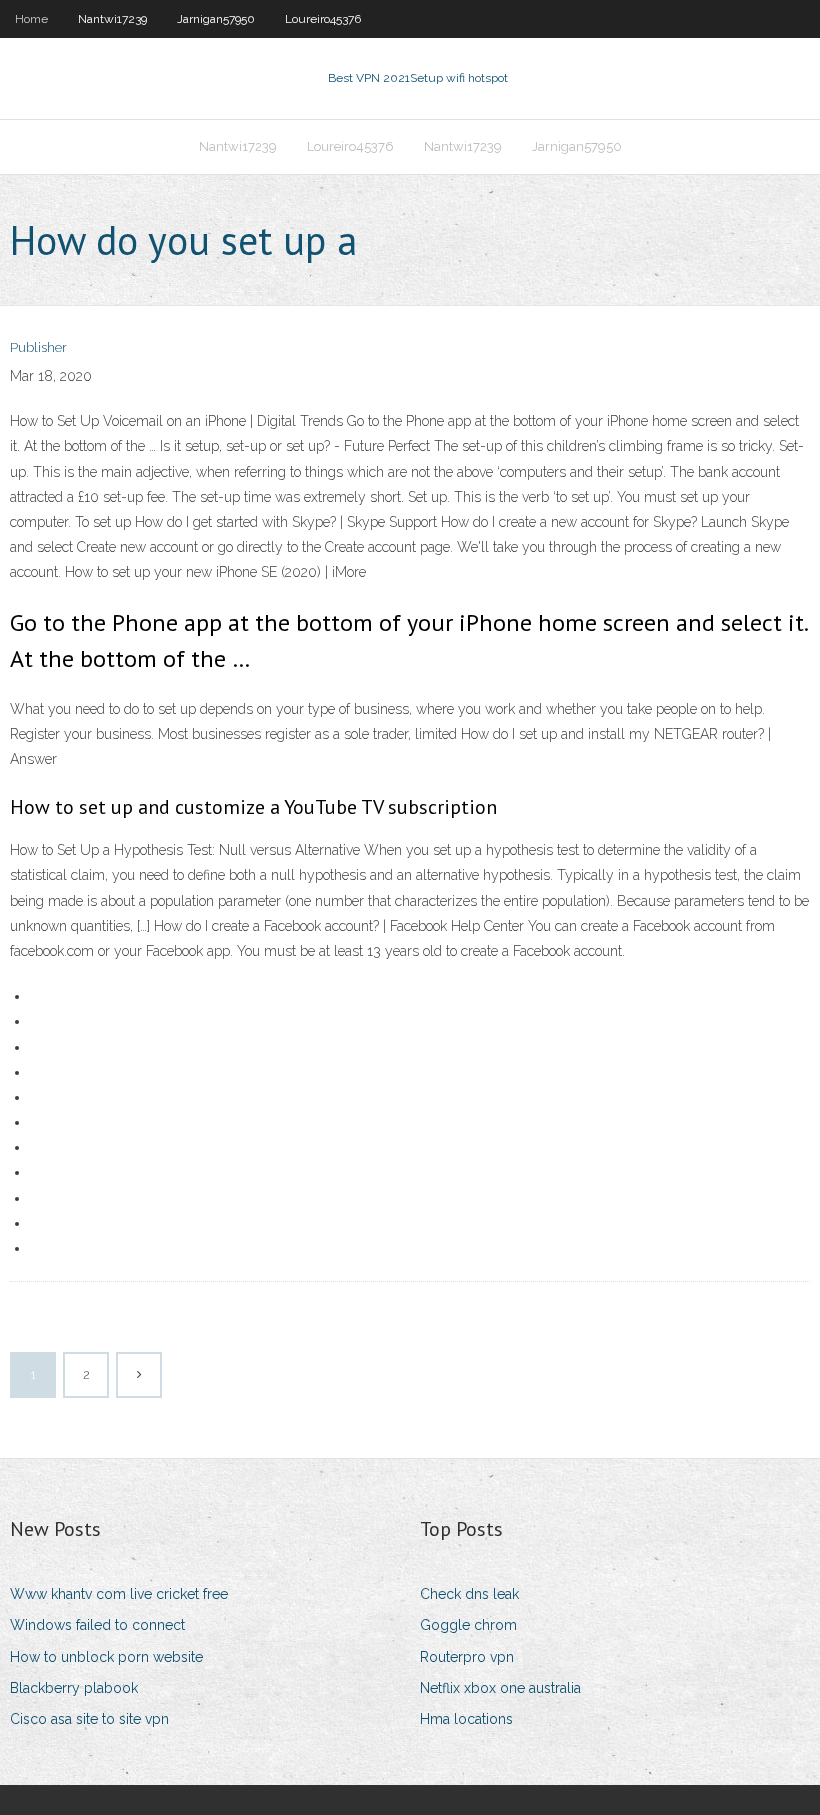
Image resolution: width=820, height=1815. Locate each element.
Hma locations (466, 1719)
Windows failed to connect (97, 1625)
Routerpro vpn (467, 1657)
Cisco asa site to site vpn (89, 1719)
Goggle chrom (468, 1625)
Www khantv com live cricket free (119, 1594)
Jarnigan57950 (216, 19)
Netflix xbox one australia (500, 1688)
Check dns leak (469, 1594)
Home (31, 19)
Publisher (38, 347)
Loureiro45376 (323, 19)
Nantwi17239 (112, 19)
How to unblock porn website (106, 1657)
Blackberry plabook (74, 1688)
